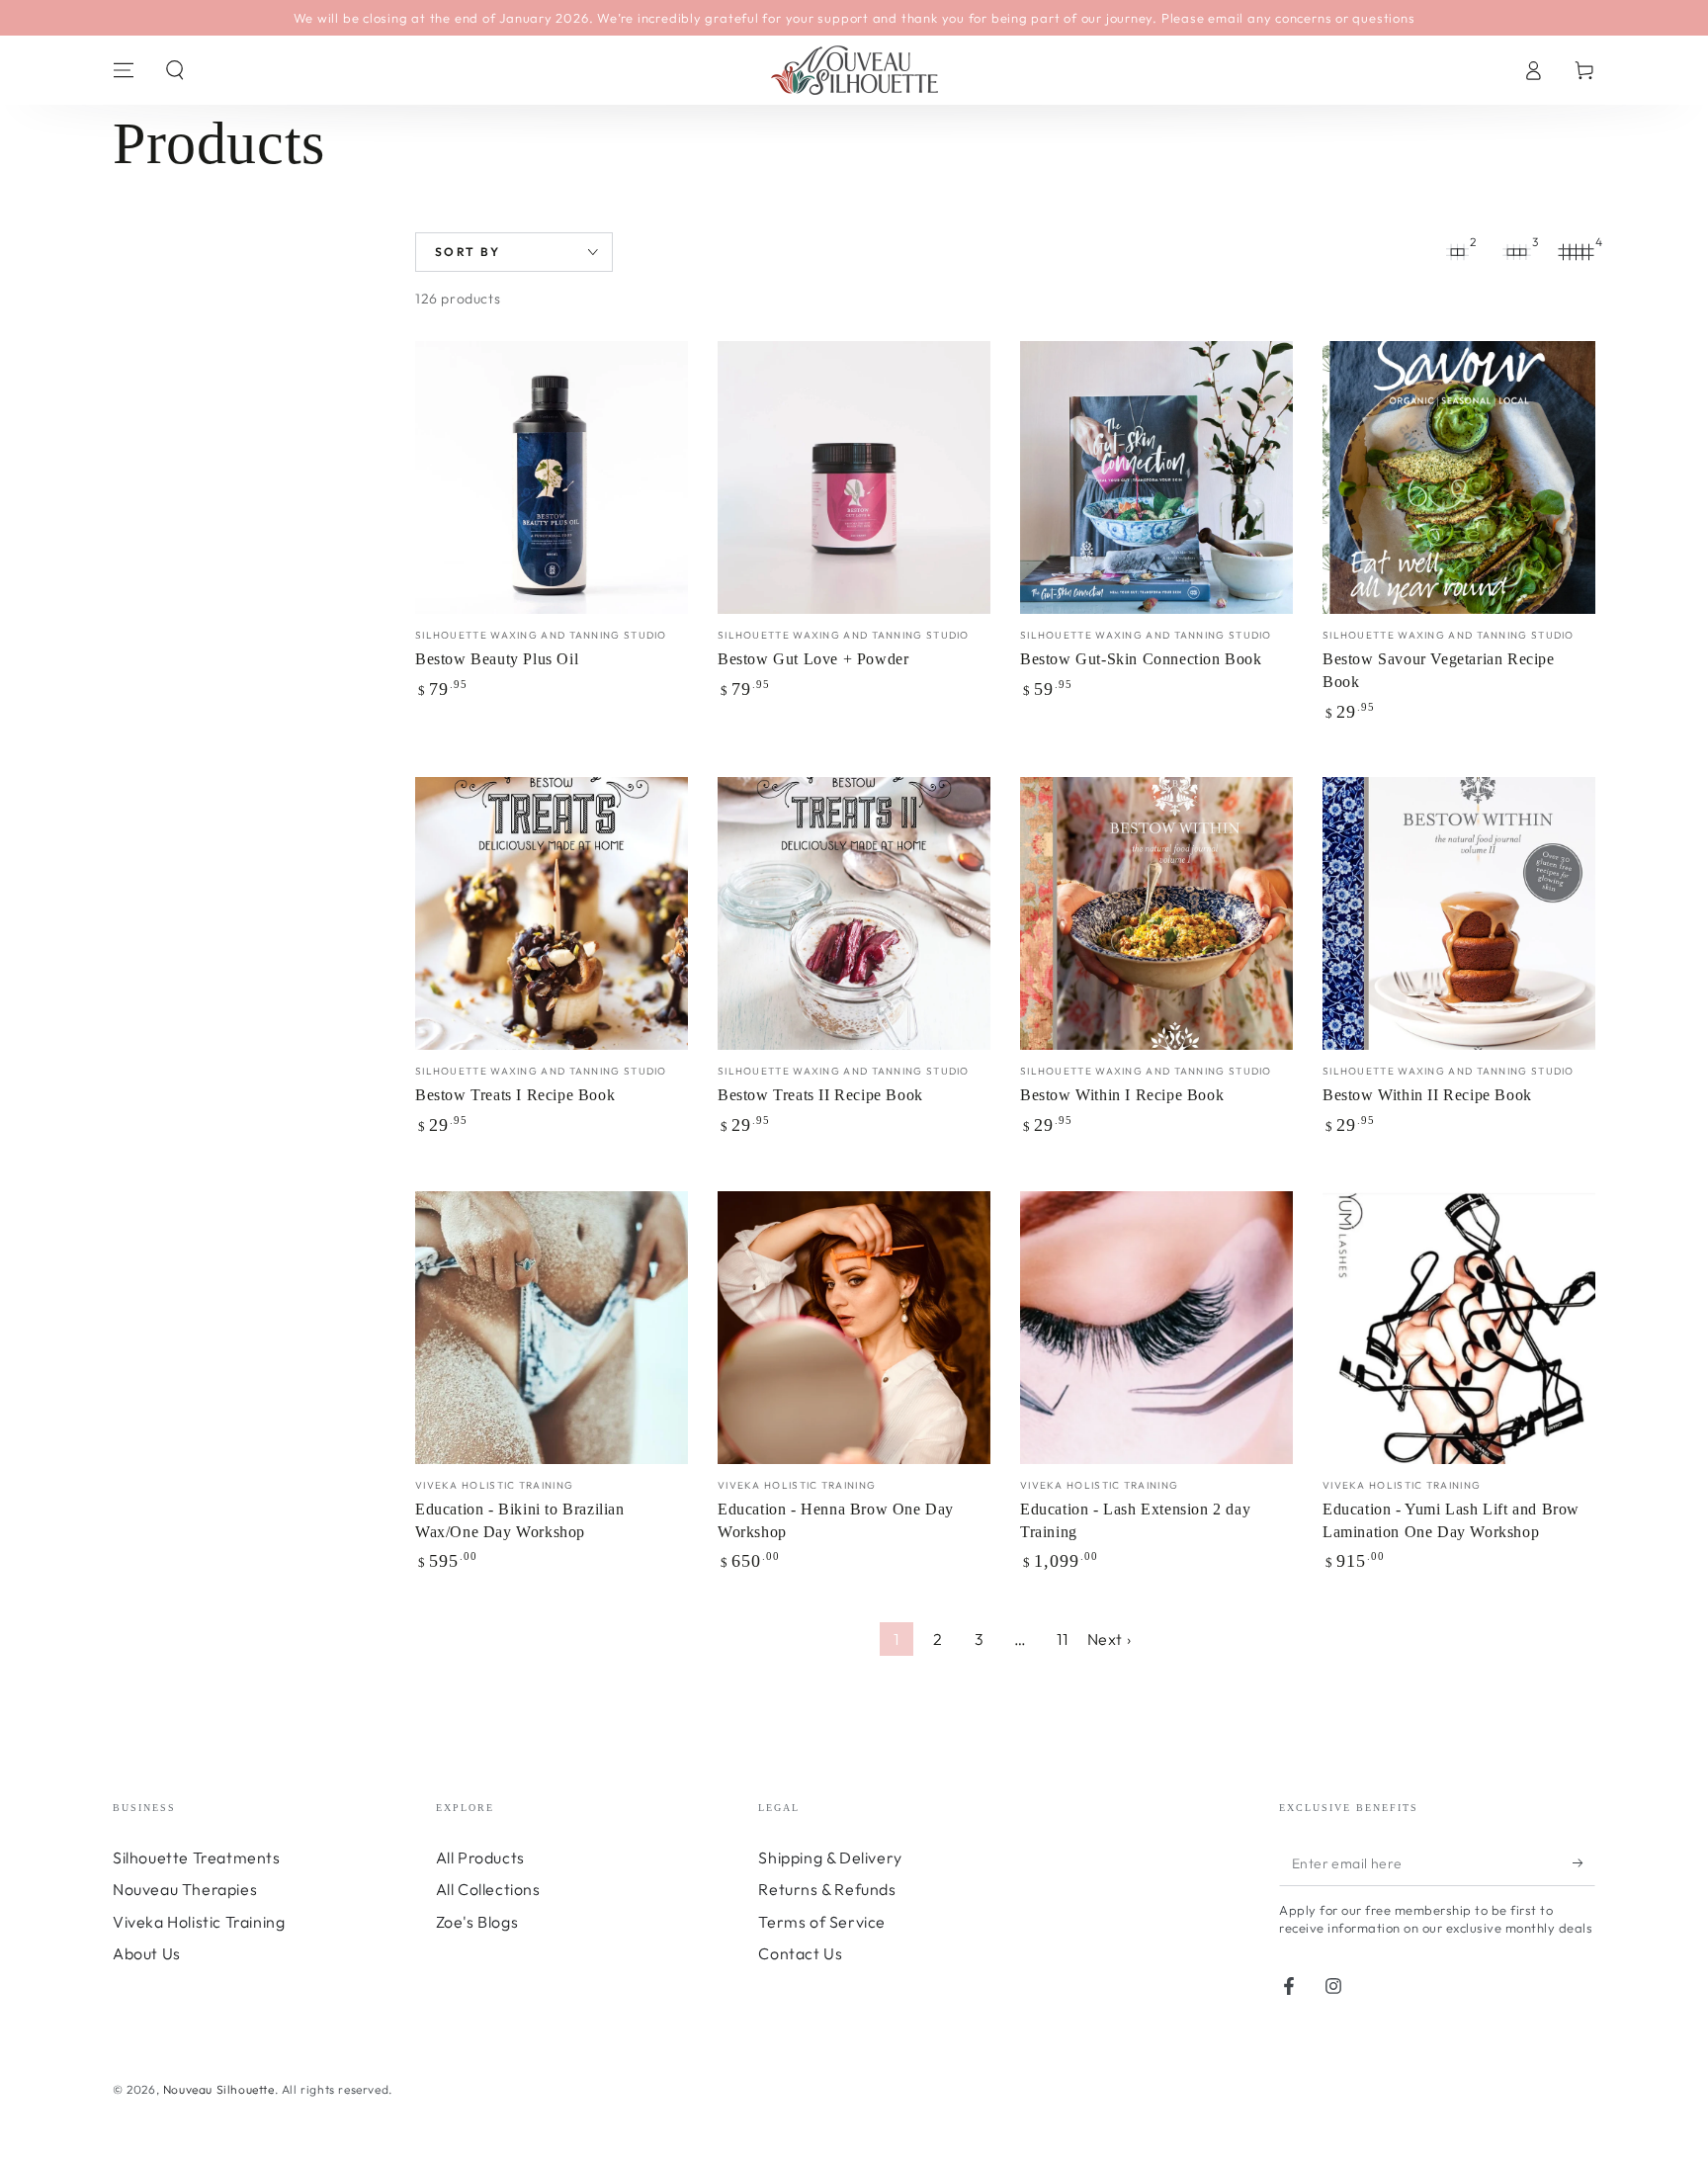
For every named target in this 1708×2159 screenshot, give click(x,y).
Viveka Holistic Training (199, 1922)
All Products (480, 1857)
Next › (1110, 1639)
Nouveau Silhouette (219, 2089)
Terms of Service (822, 1922)
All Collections (488, 1889)
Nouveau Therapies (185, 1889)
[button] (175, 70)
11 (1062, 1639)
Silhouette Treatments (197, 1857)
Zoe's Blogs (477, 1922)
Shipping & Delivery (830, 1857)
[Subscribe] (1584, 1863)
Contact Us (800, 1953)
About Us (147, 1953)
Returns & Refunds (827, 1889)
